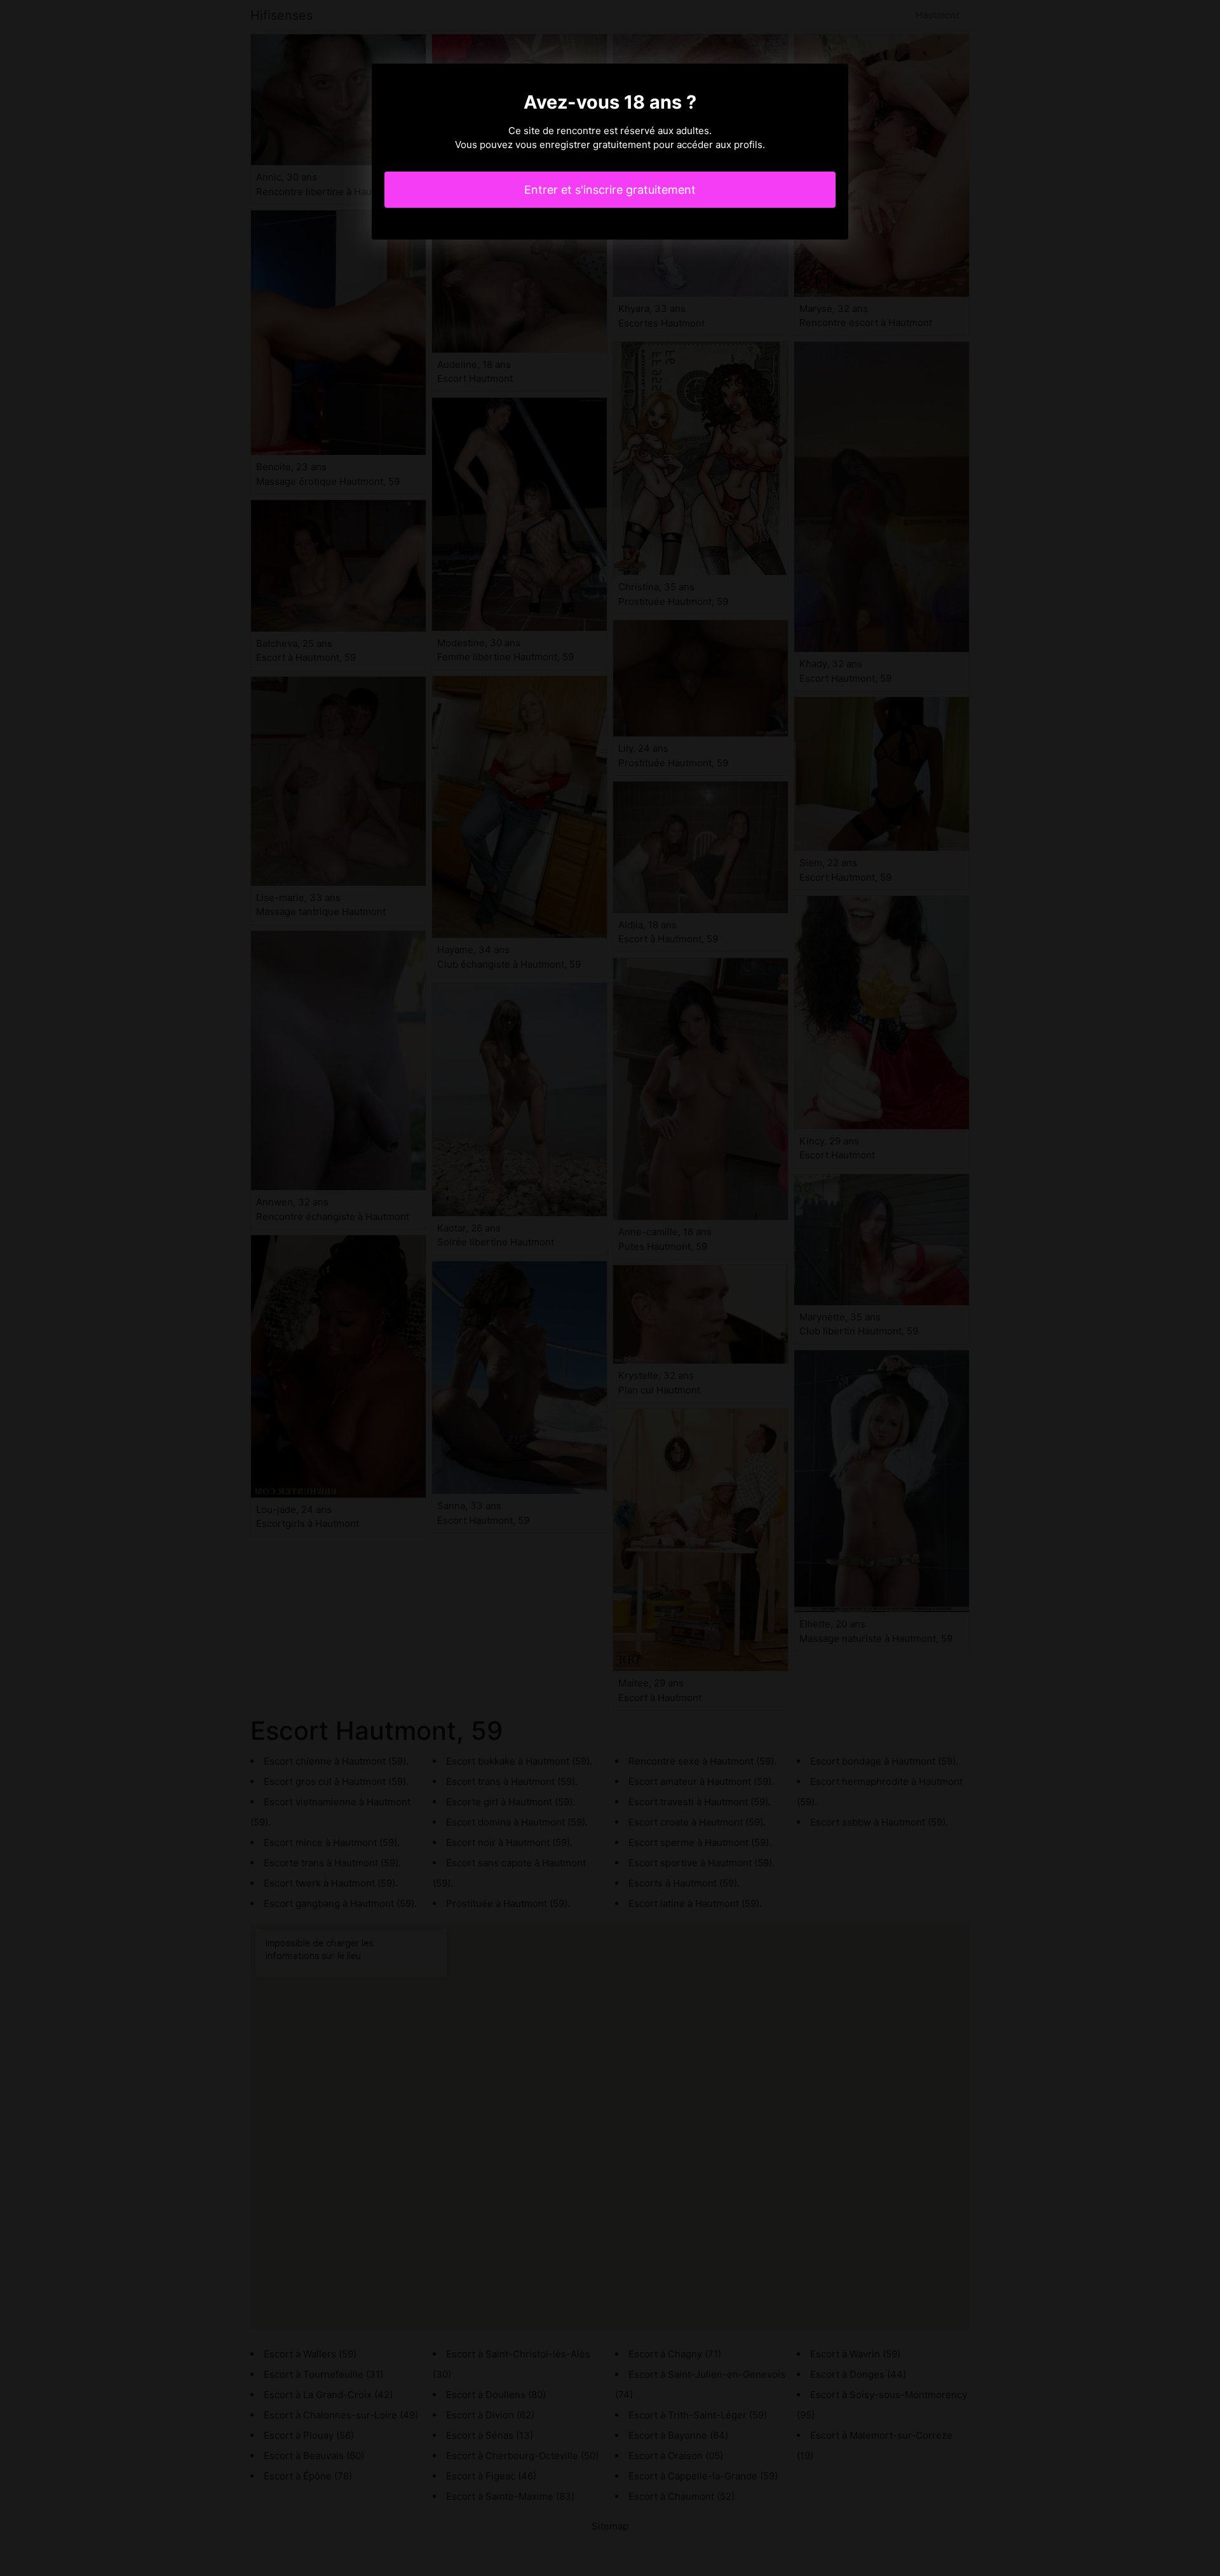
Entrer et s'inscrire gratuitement (610, 190)
